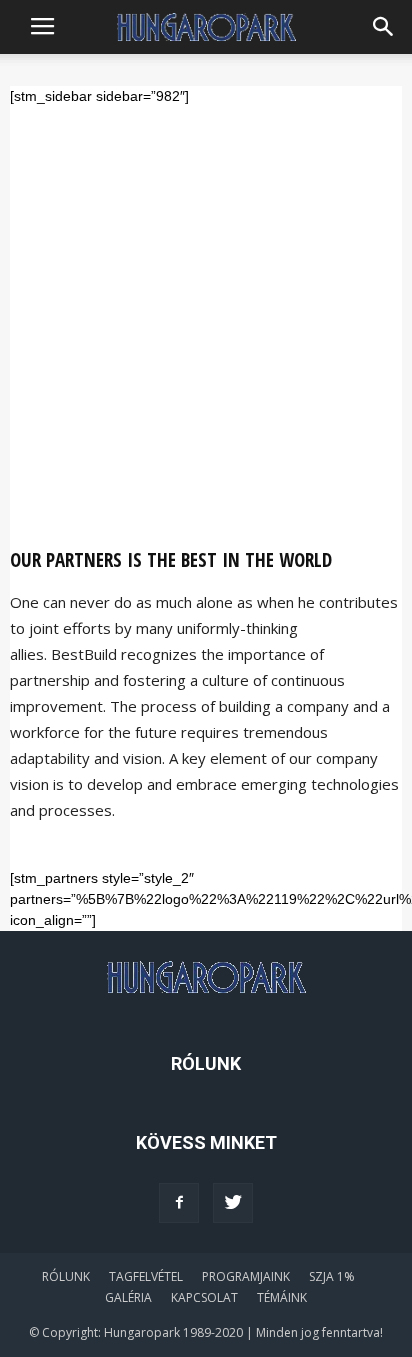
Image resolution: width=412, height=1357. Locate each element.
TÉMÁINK (282, 1297)
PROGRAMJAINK (246, 1276)
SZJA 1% (332, 1276)
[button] (384, 27)
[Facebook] (179, 1203)
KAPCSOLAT (204, 1297)
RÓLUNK (66, 1276)
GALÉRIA (128, 1297)
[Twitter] (233, 1203)
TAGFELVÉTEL (146, 1276)
